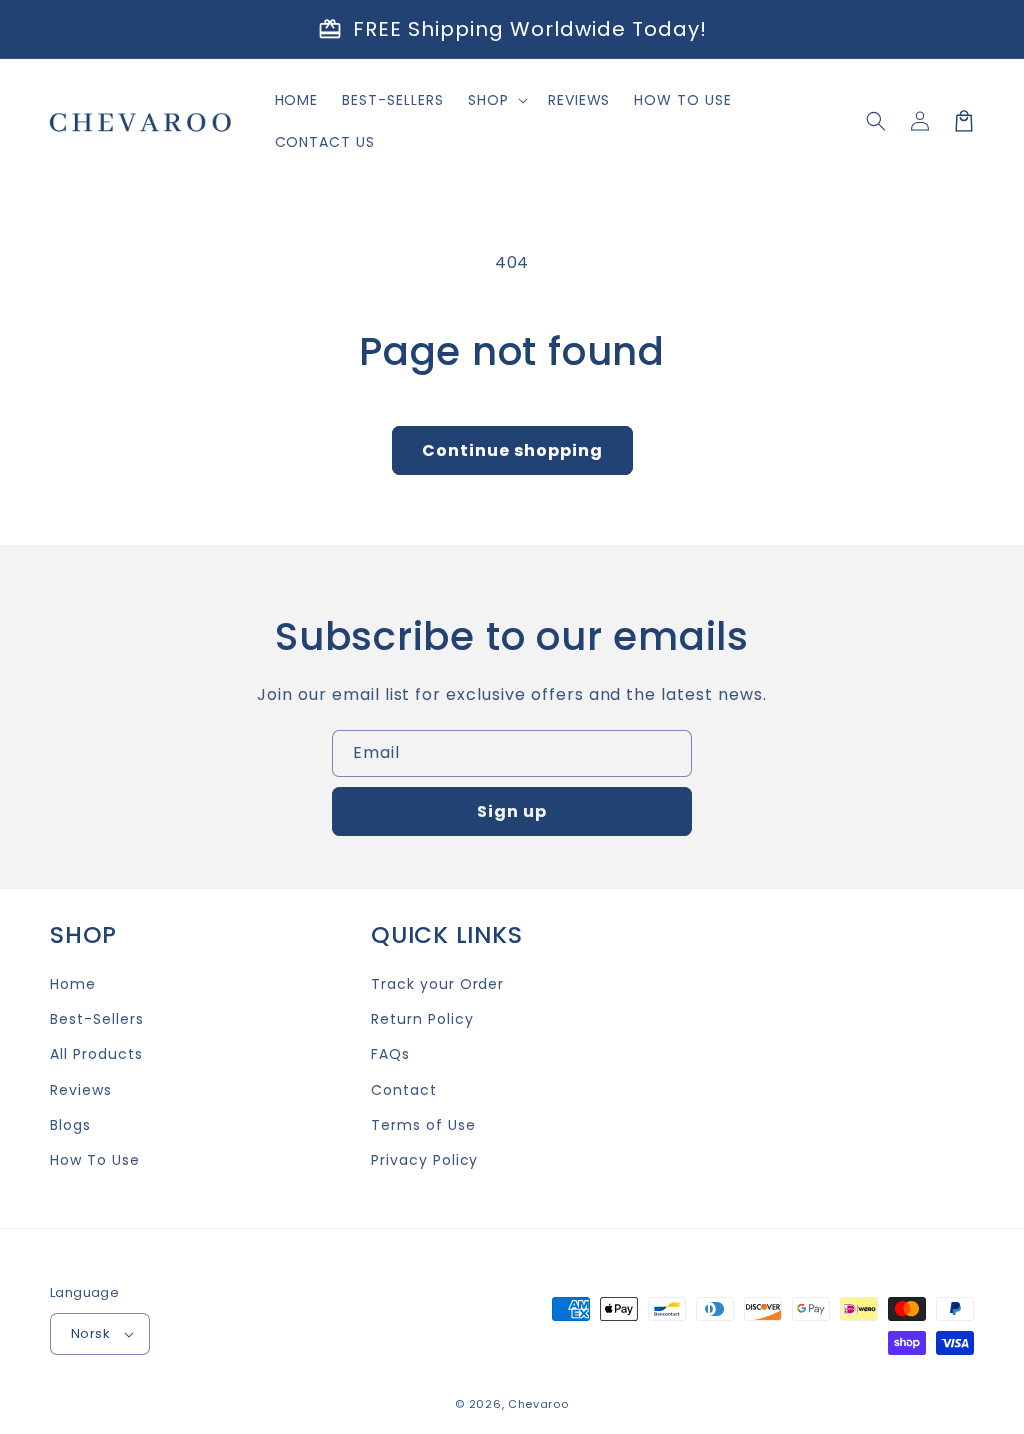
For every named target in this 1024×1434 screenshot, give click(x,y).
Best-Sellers (97, 1019)
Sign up (512, 811)
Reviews (81, 1090)
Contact (404, 1090)
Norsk (90, 1333)
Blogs (70, 1125)
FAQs (390, 1054)
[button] (876, 121)
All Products (96, 1054)
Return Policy (422, 1019)
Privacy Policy (424, 1160)
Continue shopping (512, 450)
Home (73, 984)
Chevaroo (538, 1404)
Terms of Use (423, 1125)
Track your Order (437, 984)
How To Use (95, 1160)
